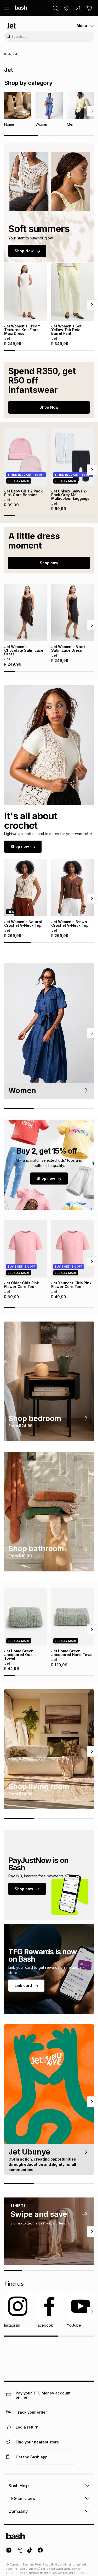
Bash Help (19, 2486)
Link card (23, 1985)
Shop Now (24, 251)
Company (18, 2511)
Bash (8, 54)
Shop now (49, 563)
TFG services (22, 2498)
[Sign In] (78, 8)
